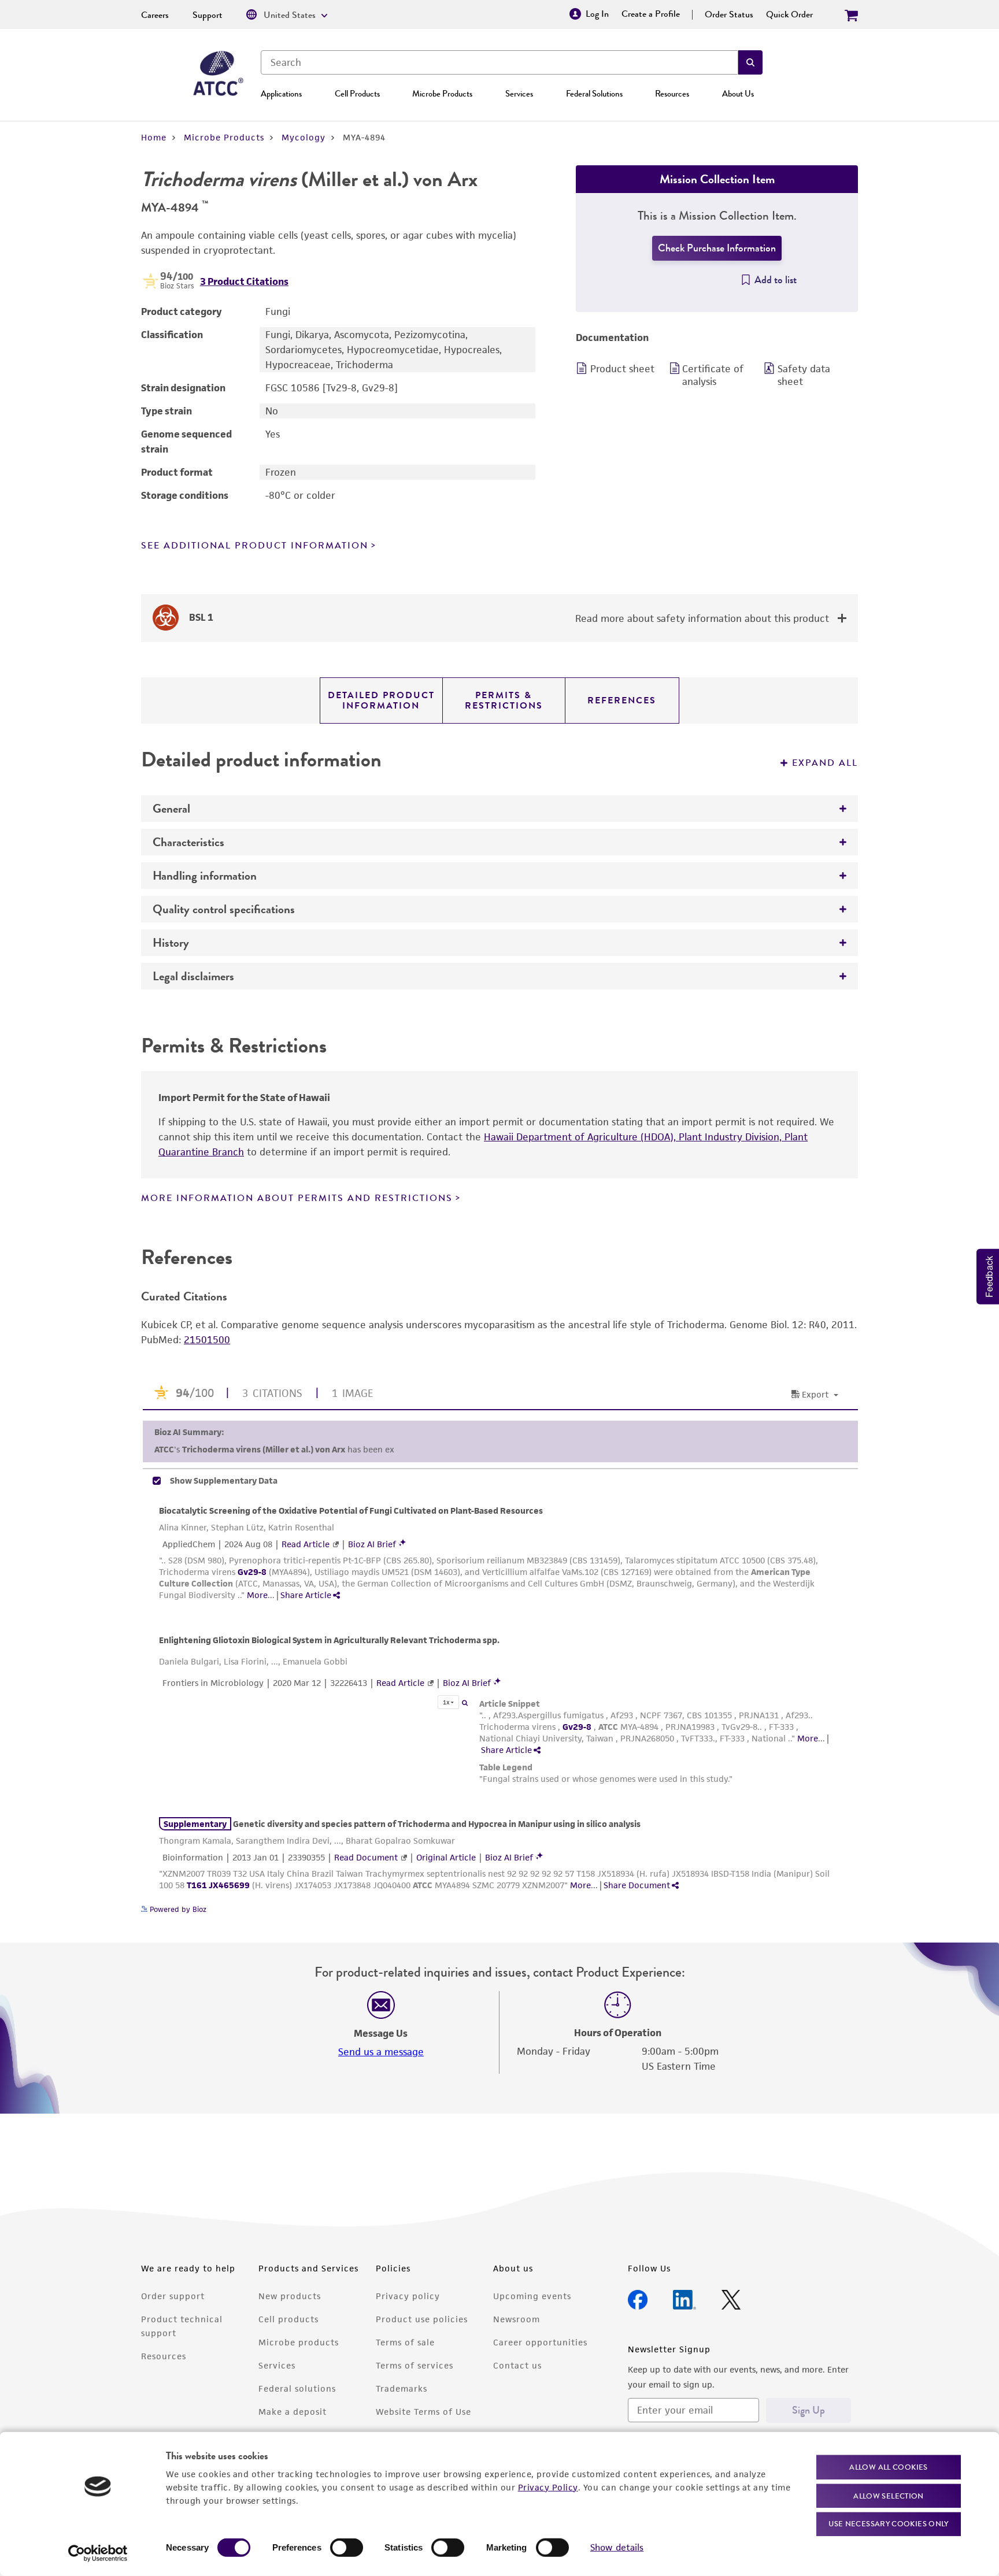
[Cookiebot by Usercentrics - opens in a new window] (98, 2553)
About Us (738, 94)
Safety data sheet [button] (804, 375)
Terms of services (415, 2365)
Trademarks (402, 2388)
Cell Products (357, 94)
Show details (617, 2547)
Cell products (288, 2319)
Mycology (304, 137)
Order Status (729, 14)
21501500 (207, 1340)
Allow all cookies (888, 2467)
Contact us (517, 2365)
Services (519, 94)
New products (290, 2296)
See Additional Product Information (255, 546)
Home (154, 137)
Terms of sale (405, 2342)
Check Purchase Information (717, 248)
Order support (173, 2296)
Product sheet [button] (622, 369)
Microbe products (299, 2342)
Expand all (825, 763)
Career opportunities (540, 2342)
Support (208, 15)
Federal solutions (297, 2388)
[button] (750, 62)
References (622, 700)
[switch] (347, 2548)
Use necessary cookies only (889, 2524)
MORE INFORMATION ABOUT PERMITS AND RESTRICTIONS (297, 1198)
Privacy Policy (548, 2487)
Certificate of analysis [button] (713, 375)
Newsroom (517, 2319)
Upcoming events (532, 2296)
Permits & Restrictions (504, 700)
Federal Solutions (594, 94)
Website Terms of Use (423, 2412)
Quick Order (789, 14)
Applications (281, 94)
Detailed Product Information (381, 700)
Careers (155, 15)
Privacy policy (408, 2296)
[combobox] (499, 62)
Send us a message (381, 2052)
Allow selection (889, 2495)
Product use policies (422, 2319)
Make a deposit (293, 2412)
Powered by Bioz (177, 1909)
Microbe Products (442, 94)
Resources (672, 94)
